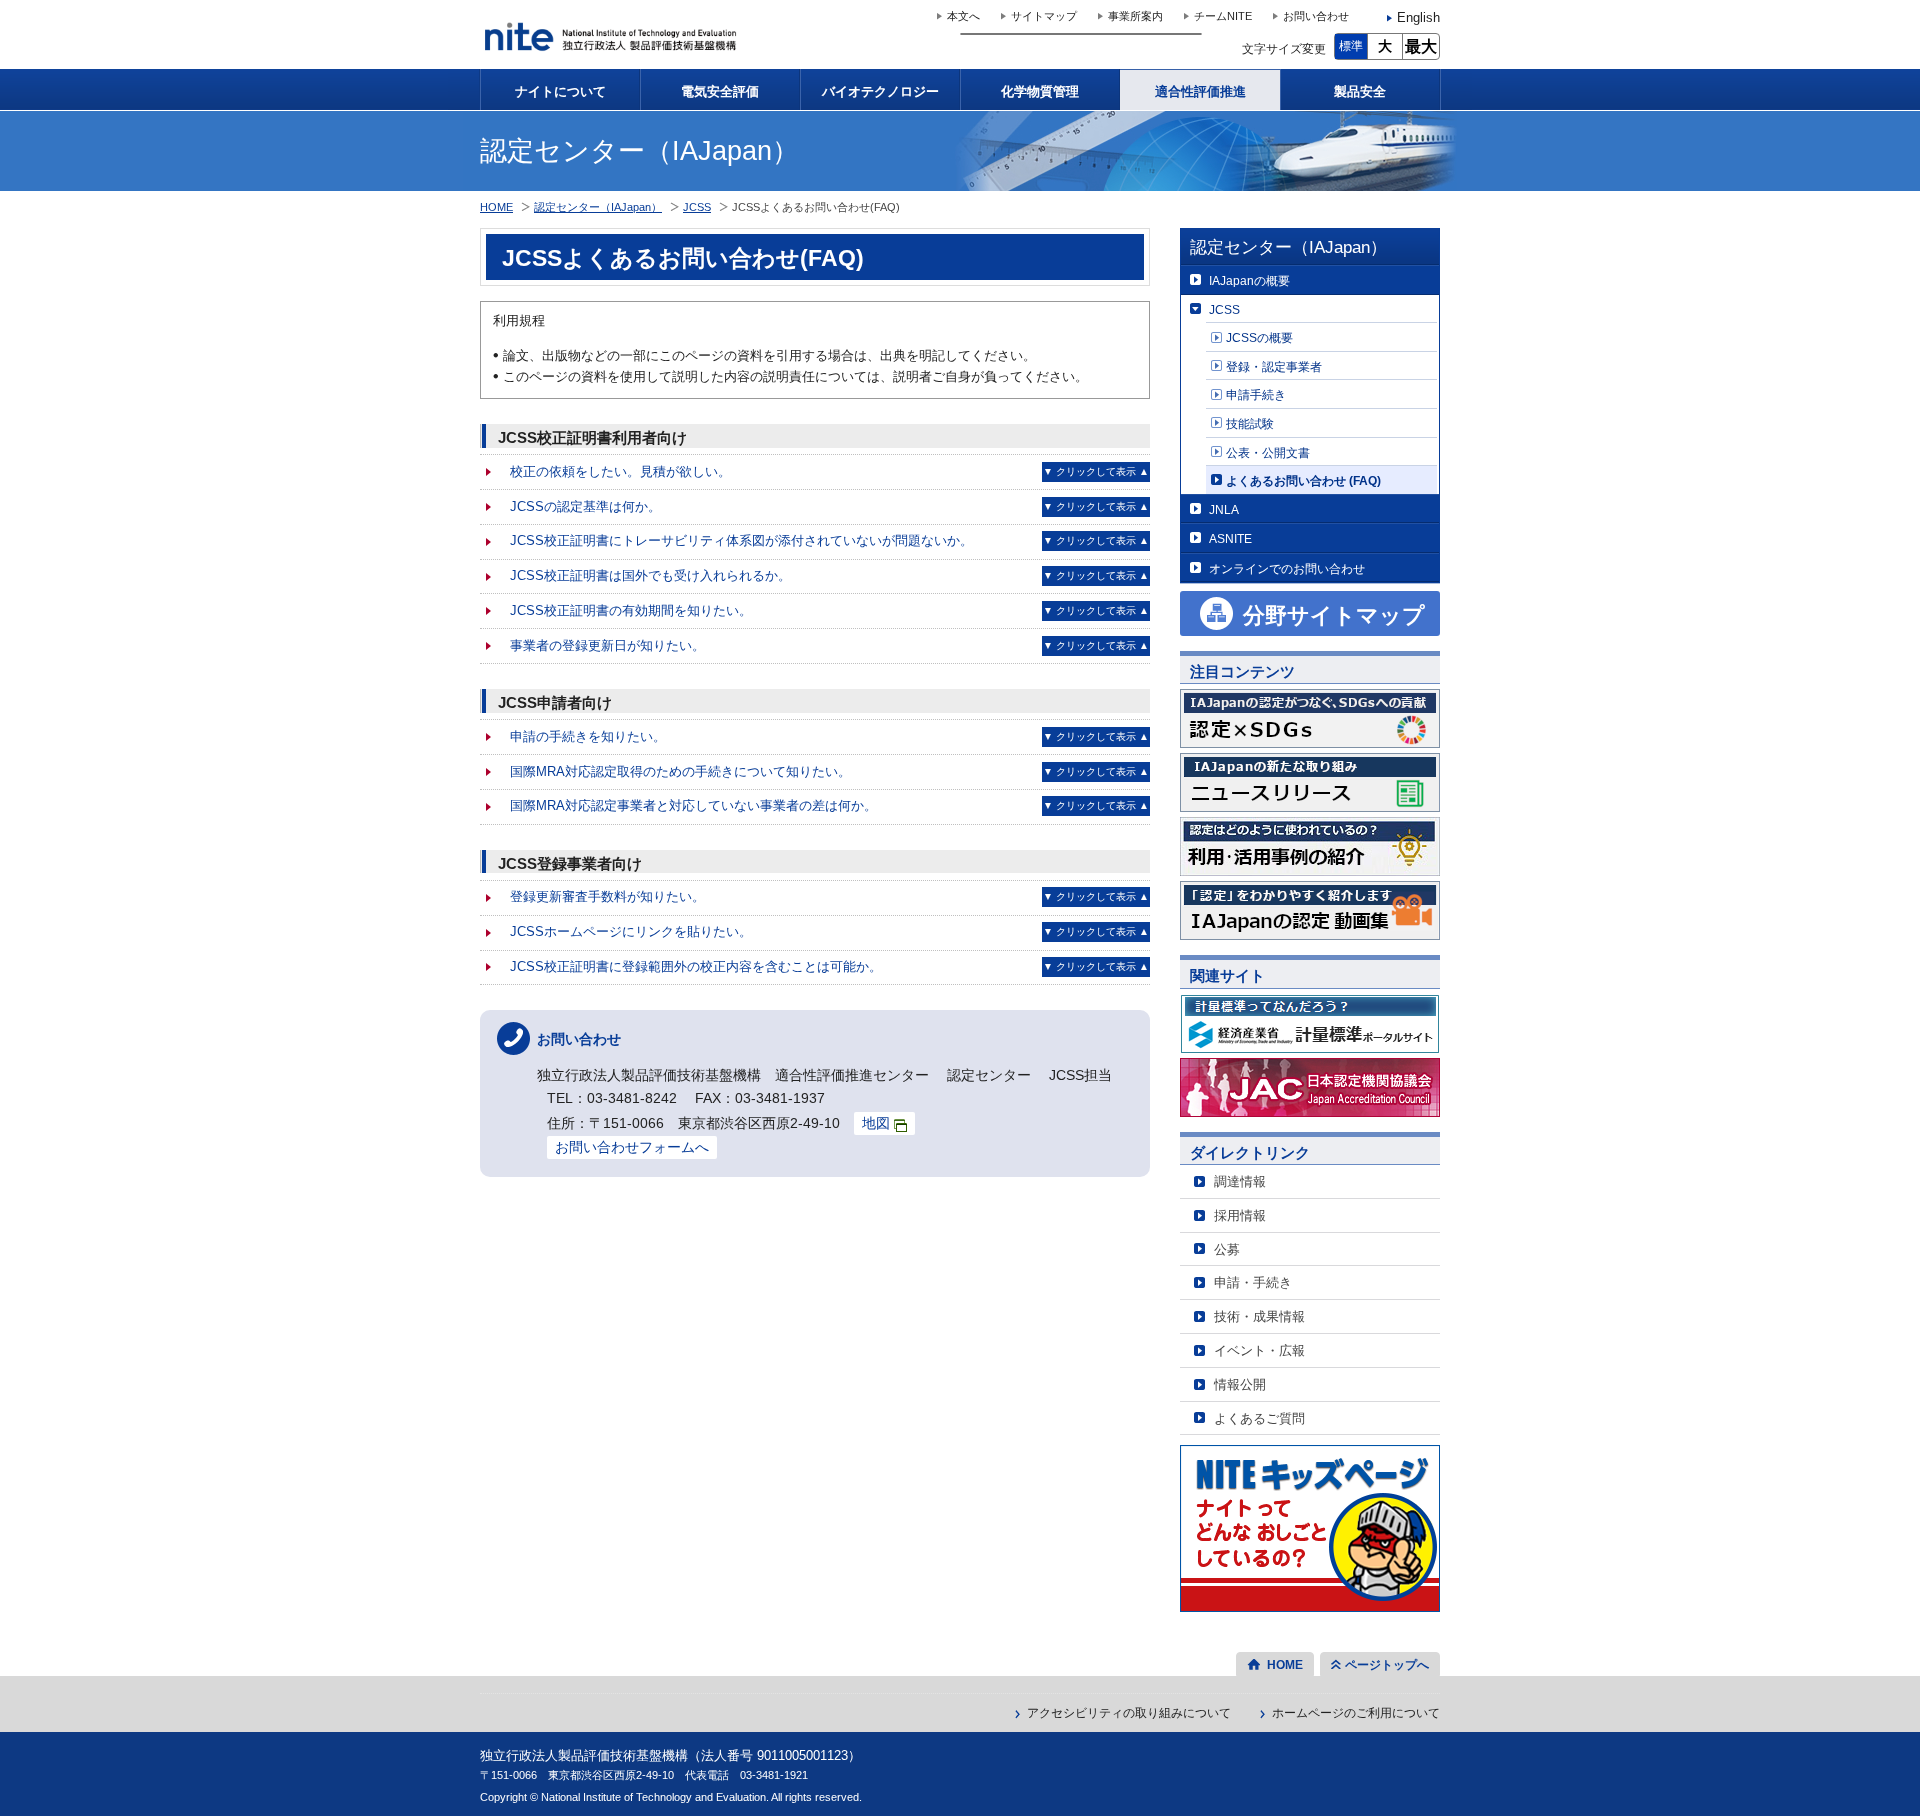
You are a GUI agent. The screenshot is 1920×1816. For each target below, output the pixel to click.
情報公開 (1240, 1384)
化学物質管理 (1040, 91)
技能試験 (1250, 423)
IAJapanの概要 (1249, 280)
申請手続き (1256, 394)
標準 (1351, 46)
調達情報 (1240, 1181)
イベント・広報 (1259, 1350)
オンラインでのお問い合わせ (1287, 568)
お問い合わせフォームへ (632, 1147)
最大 (1421, 46)
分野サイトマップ (1334, 615)
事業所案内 (1135, 16)
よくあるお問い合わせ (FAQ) (1303, 480)
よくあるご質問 (1259, 1418)
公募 (1227, 1249)
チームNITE (1223, 16)
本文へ (963, 16)
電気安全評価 (720, 91)
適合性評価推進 (1200, 91)
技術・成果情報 (1259, 1316)
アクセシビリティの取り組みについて (1129, 1713)
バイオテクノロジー (880, 91)
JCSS (1224, 309)
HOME (496, 207)
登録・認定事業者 (1274, 366)
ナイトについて (560, 91)
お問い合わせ (1316, 16)
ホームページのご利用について (1356, 1713)
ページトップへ (1387, 1665)
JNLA (1224, 509)
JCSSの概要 (1259, 337)
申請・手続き (1253, 1282)
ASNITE (1230, 538)
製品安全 (1360, 91)
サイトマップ (1044, 16)
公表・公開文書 (1268, 452)
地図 (876, 1123)
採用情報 (1240, 1215)
